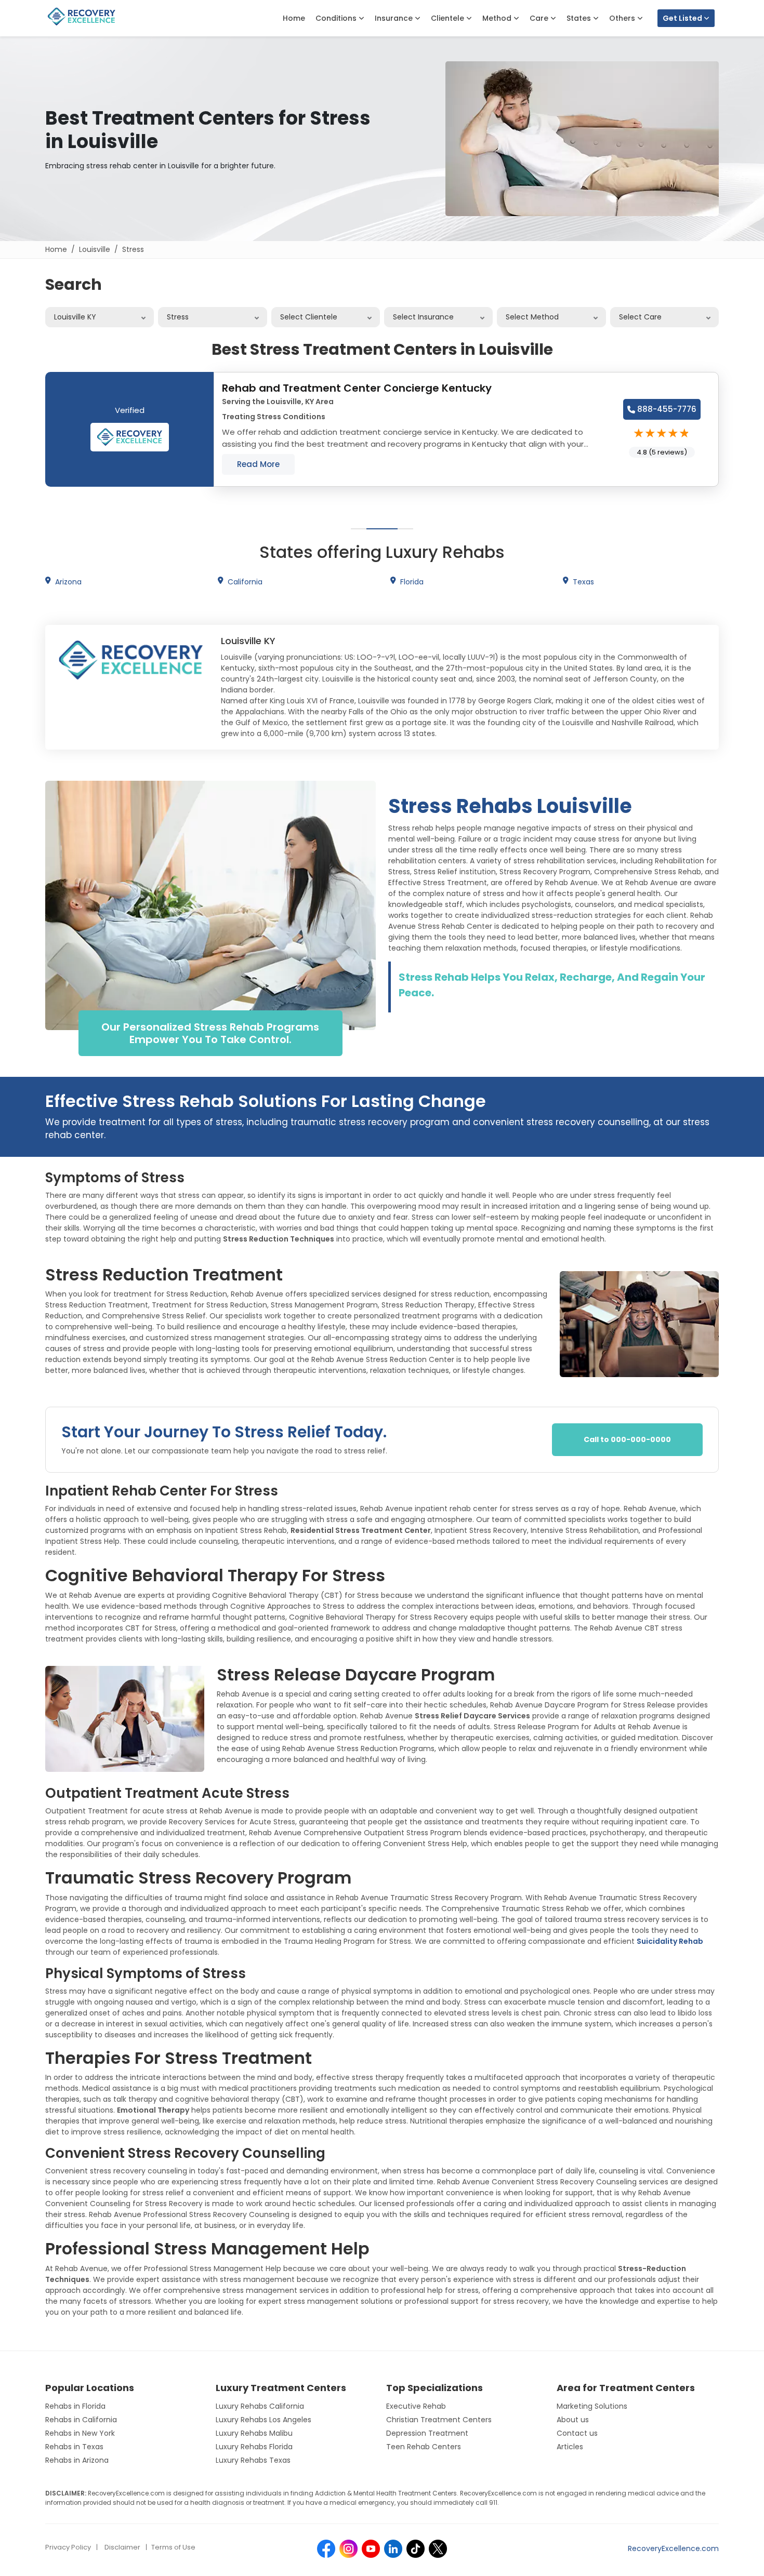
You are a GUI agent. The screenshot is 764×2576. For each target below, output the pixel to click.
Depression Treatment (427, 2433)
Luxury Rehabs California (260, 2406)
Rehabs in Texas (74, 2447)
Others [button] (623, 18)
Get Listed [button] (683, 18)
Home (294, 18)
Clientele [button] (449, 18)
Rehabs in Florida (75, 2406)
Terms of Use (173, 2547)
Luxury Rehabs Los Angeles (264, 2420)
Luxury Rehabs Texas (253, 2460)
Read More (258, 464)
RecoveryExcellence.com (673, 2548)
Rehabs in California (81, 2420)
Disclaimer (122, 2547)
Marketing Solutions (592, 2406)
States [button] (580, 18)
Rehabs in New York (80, 2433)
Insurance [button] (395, 18)
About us (573, 2420)
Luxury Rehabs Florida (254, 2447)
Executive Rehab (416, 2406)
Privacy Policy (68, 2547)
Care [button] (540, 18)
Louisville (95, 249)
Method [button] (498, 18)
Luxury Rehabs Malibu (254, 2433)
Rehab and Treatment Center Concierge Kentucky (357, 388)
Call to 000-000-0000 (627, 1439)
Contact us (577, 2433)
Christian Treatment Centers (439, 2420)
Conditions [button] (337, 18)
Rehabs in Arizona (77, 2460)
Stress (133, 249)
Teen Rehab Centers (424, 2447)
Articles (570, 2447)
